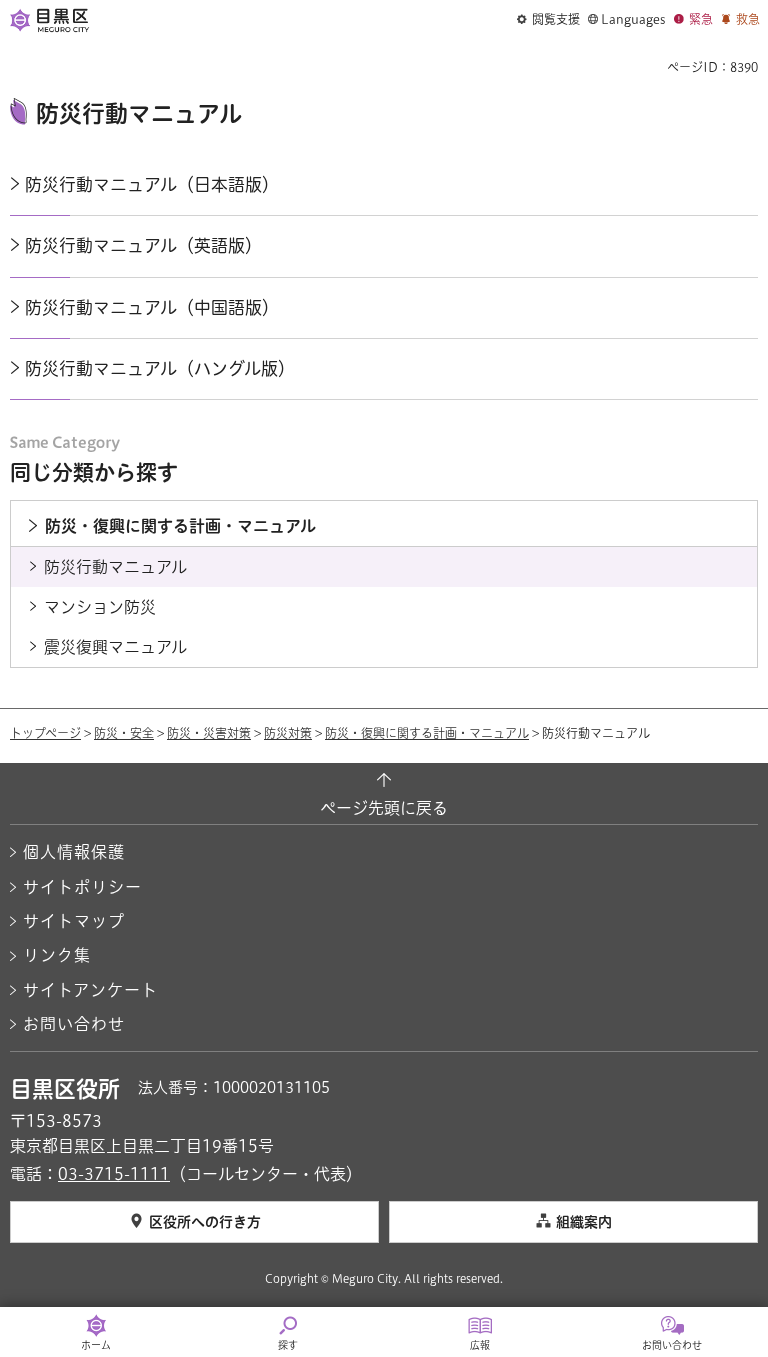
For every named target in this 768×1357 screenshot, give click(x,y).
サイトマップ (74, 921)
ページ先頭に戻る (384, 808)
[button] (548, 20)
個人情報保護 (74, 852)
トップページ (45, 733)
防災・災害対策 (209, 733)
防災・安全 (124, 733)
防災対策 (288, 733)
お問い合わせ (74, 1024)
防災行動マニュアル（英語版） (143, 245)
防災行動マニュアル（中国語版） (152, 307)
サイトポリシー (82, 887)
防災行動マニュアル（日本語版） (152, 184)
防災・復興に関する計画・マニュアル (427, 733)
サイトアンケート (90, 990)
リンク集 (57, 955)
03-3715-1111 (114, 1174)
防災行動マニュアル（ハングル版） (160, 368)
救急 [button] (748, 19)
